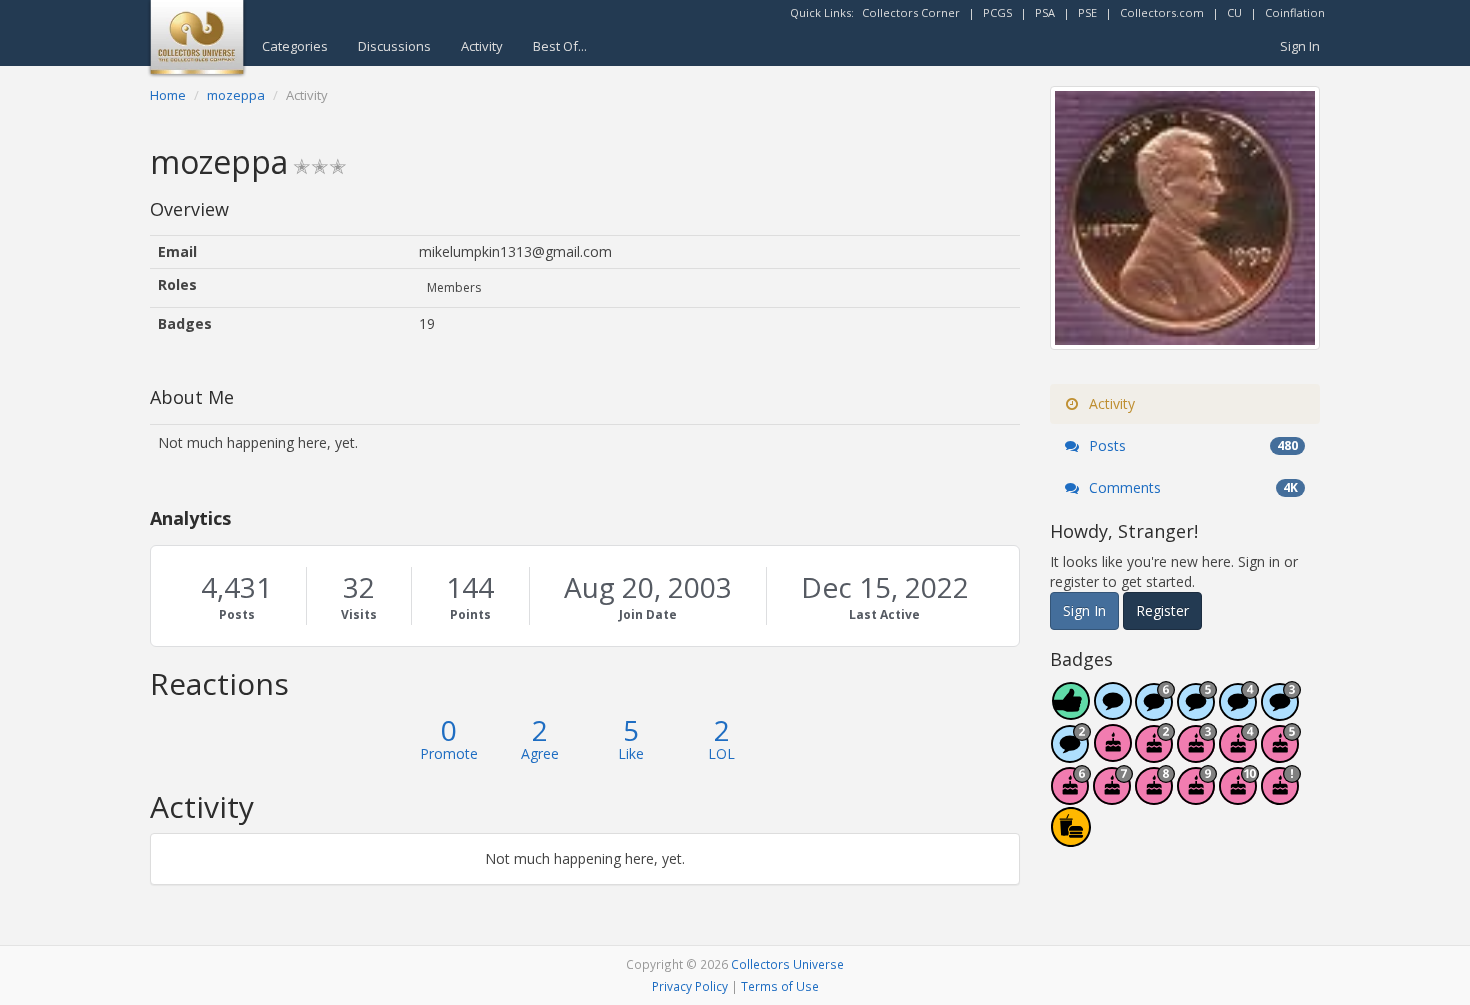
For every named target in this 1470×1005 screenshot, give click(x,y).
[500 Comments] (1239, 711)
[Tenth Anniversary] (1239, 795)
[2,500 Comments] (1155, 711)
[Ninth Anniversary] (1197, 795)
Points (470, 614)
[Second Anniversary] (1155, 753)
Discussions (394, 46)
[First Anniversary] (1113, 753)
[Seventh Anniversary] (1113, 795)
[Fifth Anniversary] (1281, 753)
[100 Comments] (1281, 711)
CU (1234, 12)
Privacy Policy (690, 986)
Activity (482, 46)
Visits (359, 614)
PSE (1087, 12)
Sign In (1300, 46)
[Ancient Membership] (1281, 795)
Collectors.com (1162, 12)
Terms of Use (780, 986)
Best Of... (560, 46)
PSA (1045, 12)
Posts (237, 614)
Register (1162, 610)
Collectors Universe (787, 964)
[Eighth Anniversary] (1155, 795)
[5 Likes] (1071, 711)
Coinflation (1295, 12)
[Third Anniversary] (1197, 753)
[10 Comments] (1071, 753)
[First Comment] (1113, 711)
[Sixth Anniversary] (1071, 795)
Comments (1191, 487)
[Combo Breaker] (1071, 837)
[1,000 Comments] (1197, 711)
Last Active (884, 614)
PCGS (997, 12)
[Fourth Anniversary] (1239, 753)
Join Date (648, 614)
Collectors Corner (911, 12)
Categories (295, 46)
